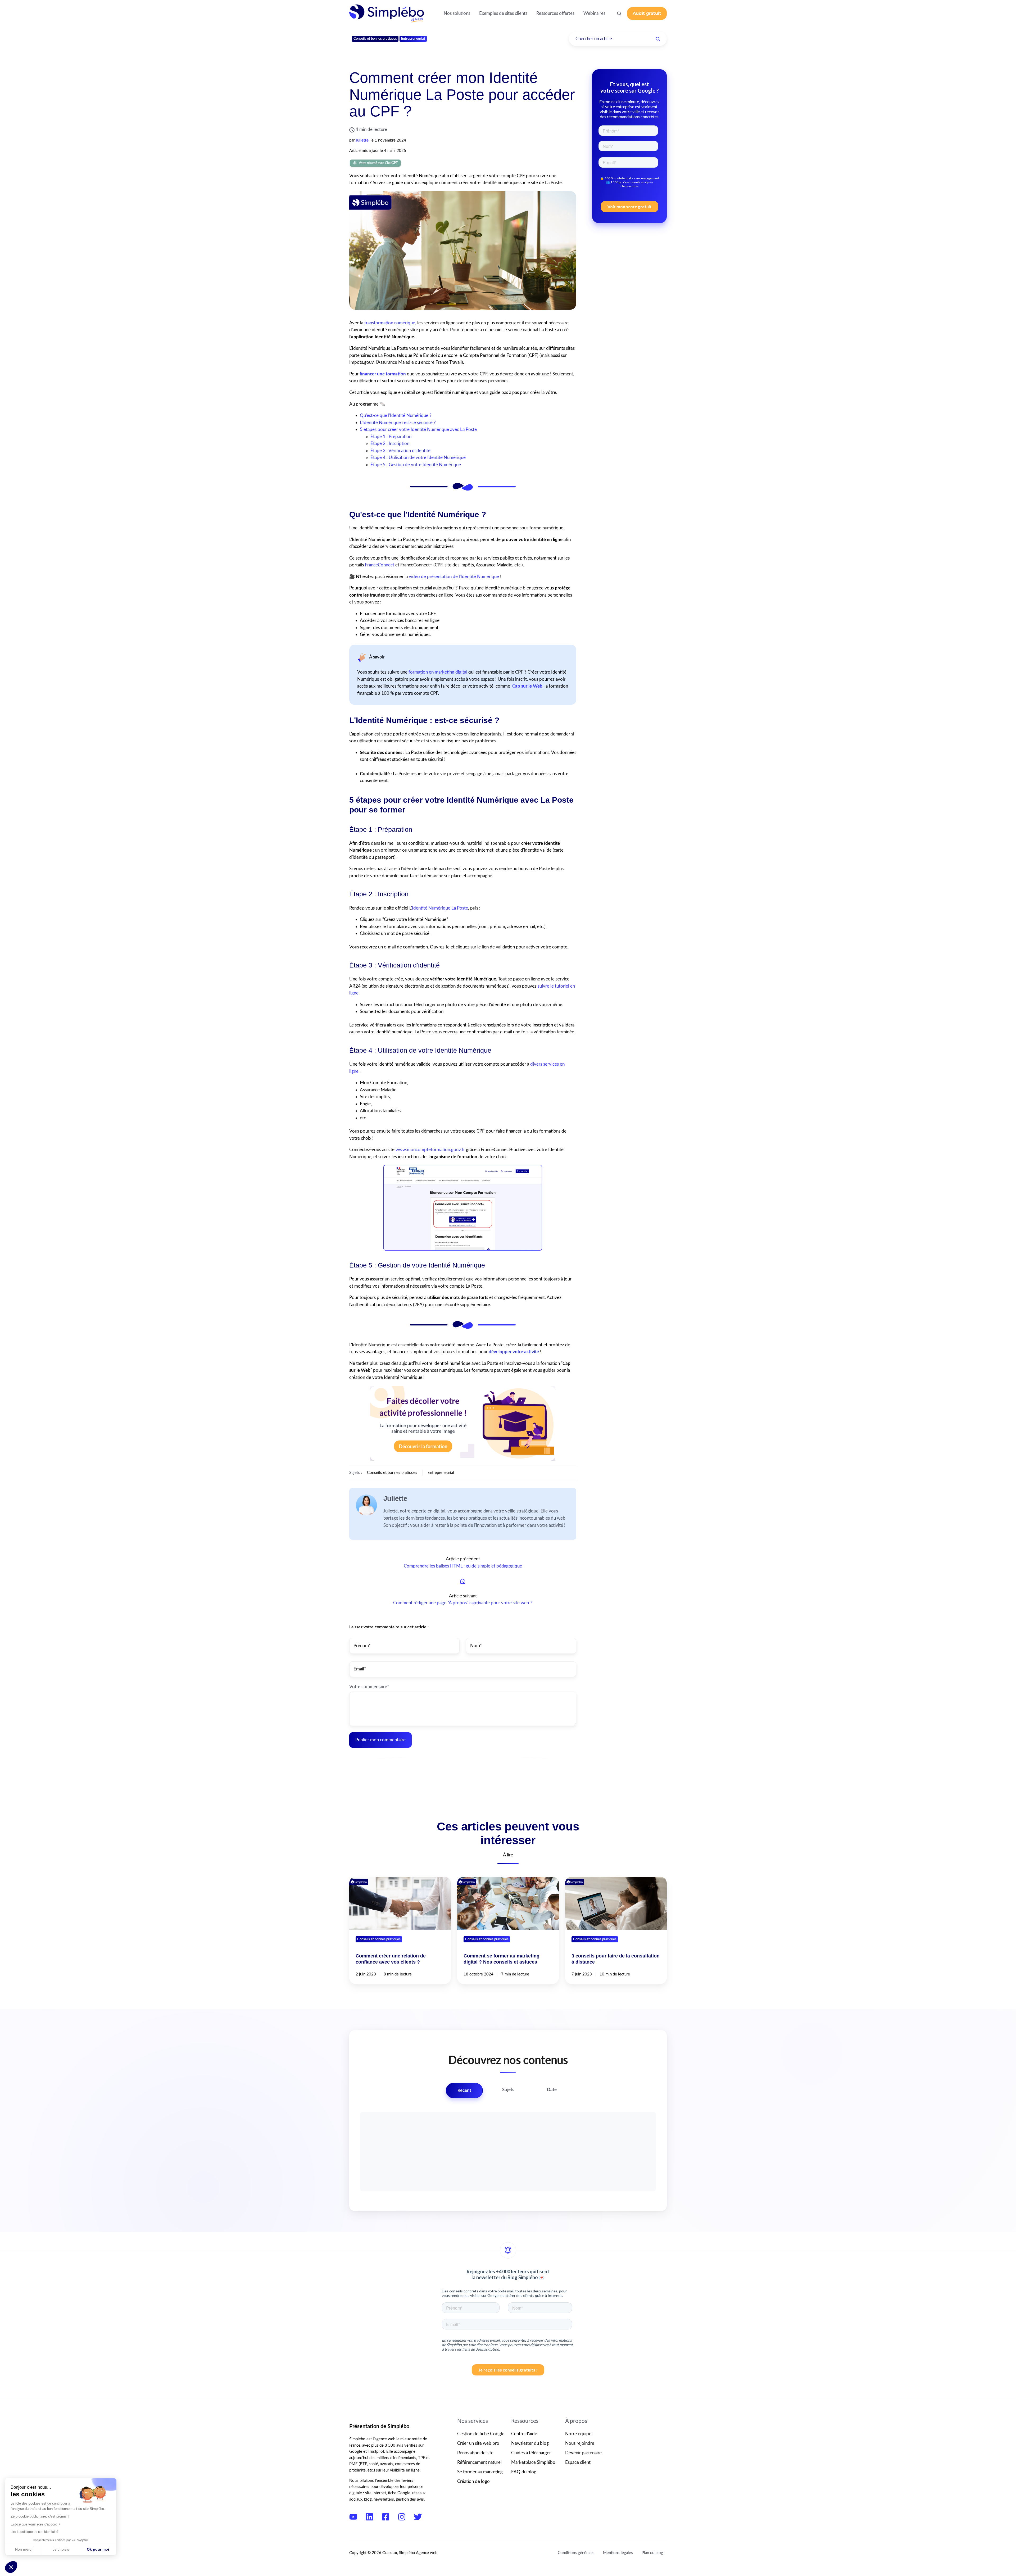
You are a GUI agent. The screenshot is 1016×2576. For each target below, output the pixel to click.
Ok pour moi (98, 2549)
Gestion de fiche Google (481, 2434)
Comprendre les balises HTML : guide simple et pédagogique (463, 1566)
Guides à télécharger (531, 2453)
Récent (464, 2090)
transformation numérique (390, 323)
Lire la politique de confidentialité (34, 2532)
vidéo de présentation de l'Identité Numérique (454, 577)
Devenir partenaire (583, 2453)
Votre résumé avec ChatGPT (378, 163)
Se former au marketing (480, 2472)
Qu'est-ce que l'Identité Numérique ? (396, 415)
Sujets (508, 2090)
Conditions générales (576, 2553)
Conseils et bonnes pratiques (375, 39)
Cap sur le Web (527, 686)
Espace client (578, 2462)
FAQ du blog (524, 2472)
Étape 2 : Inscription (390, 444)
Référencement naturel (479, 2462)
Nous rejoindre (580, 2443)
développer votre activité (514, 1352)
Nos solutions (457, 13)
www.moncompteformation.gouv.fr (430, 1150)
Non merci (24, 2549)
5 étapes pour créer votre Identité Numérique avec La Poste (418, 430)
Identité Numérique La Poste (440, 908)
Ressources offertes (555, 13)
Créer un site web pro (478, 2443)
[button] (619, 13)
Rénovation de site (475, 2453)
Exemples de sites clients (503, 13)
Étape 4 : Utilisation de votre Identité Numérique (418, 458)
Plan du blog (652, 2553)
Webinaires (594, 13)
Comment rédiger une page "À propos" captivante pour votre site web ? (463, 1603)
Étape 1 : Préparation (391, 437)
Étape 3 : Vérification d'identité (400, 451)
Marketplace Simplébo (533, 2462)
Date (552, 2090)
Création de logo (473, 2481)
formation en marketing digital (438, 672)
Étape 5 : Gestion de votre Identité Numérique (416, 465)
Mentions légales (618, 2553)
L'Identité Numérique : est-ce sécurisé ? (398, 423)
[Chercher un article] (658, 39)
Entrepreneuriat (413, 39)
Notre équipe (578, 2434)
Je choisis (61, 2549)
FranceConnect (380, 565)
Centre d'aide (524, 2434)
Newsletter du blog (530, 2443)
